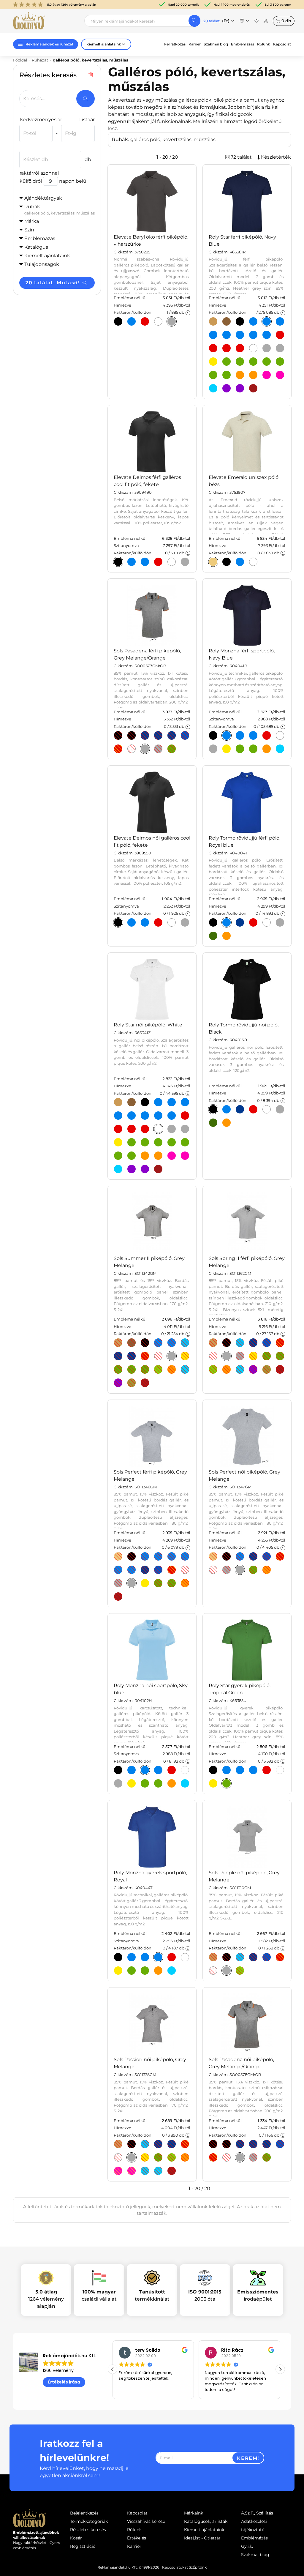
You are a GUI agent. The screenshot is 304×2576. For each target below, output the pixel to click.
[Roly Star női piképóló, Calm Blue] (172, 1116)
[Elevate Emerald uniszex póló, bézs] (213, 562)
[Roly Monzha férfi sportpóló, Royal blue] (253, 735)
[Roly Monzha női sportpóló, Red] (172, 1770)
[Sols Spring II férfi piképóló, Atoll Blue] (240, 1370)
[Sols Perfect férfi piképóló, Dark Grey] (118, 1583)
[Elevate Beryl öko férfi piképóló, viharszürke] (172, 321)
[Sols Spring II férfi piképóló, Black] (227, 1343)
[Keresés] (194, 21)
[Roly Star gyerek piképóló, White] (280, 1770)
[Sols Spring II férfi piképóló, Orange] (227, 1370)
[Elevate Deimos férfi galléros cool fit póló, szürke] (185, 562)
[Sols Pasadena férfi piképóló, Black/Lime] (118, 735)
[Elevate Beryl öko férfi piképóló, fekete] (118, 321)
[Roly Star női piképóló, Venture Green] (158, 1142)
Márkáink (194, 2513)
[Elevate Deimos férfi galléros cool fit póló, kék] (132, 562)
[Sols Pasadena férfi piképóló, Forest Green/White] (172, 749)
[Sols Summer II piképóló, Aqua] (158, 1343)
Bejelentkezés (84, 2513)
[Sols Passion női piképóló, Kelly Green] (158, 2157)
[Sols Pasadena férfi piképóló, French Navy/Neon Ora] (145, 735)
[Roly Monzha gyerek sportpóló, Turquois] (172, 1971)
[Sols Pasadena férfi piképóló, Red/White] (118, 749)
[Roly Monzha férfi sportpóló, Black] (213, 735)
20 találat (212, 21)
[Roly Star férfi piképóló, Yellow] (213, 362)
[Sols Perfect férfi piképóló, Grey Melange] (132, 1583)
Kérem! (248, 2458)
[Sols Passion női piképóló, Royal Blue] (172, 2144)
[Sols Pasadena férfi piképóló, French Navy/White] (158, 735)
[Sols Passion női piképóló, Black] (132, 2144)
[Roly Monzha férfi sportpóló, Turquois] (280, 749)
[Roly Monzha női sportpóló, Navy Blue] (132, 1770)
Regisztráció (83, 2546)
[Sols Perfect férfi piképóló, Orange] (185, 1583)
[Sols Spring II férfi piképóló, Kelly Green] (280, 1356)
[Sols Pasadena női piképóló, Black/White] (227, 2144)
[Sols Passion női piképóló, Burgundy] (172, 2171)
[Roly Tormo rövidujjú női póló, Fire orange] (227, 1123)
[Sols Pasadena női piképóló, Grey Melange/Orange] (240, 2157)
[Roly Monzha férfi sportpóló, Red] (267, 735)
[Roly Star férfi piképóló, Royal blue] (240, 335)
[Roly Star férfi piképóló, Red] (280, 335)
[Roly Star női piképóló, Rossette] (185, 1156)
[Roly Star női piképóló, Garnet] (158, 1169)
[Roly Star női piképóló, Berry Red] (132, 1129)
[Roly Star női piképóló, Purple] (145, 1169)
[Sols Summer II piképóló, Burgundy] (145, 1383)
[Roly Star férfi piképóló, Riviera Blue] (280, 321)
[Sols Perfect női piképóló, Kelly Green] (253, 1570)
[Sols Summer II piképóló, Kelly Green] (145, 1370)
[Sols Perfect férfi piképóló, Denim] (158, 1556)
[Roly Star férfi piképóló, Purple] (240, 388)
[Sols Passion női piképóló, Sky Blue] (145, 2144)
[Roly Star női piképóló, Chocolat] (132, 1102)
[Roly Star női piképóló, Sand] (118, 1102)
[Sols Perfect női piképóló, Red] (280, 1556)
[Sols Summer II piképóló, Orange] (172, 1370)
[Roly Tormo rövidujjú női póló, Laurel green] (213, 1123)
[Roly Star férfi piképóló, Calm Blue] (267, 335)
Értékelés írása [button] (64, 2382)
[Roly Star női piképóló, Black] (145, 1102)
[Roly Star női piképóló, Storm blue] (158, 1116)
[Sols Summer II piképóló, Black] (145, 1343)
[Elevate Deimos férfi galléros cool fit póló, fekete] (118, 562)
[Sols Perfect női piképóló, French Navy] (253, 1556)
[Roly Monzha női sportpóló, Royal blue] (158, 1770)
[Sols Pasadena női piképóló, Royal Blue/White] (280, 2144)
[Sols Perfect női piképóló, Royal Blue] (267, 1556)
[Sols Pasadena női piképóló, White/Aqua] (227, 2157)
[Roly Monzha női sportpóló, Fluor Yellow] (132, 1783)
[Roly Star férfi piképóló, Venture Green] (253, 362)
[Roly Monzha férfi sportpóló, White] (280, 735)
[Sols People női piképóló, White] (213, 1971)
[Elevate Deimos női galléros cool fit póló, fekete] (118, 922)
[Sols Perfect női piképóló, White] (213, 1570)
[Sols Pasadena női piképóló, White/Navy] (267, 2144)
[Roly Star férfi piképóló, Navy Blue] (267, 321)
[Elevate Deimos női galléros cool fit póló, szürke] (185, 922)
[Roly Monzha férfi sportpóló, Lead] (213, 749)
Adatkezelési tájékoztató (254, 2525)
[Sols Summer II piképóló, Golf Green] (132, 1370)
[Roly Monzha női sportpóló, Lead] (118, 1783)
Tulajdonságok (42, 264)
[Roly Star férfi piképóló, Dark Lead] (280, 348)
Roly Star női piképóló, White (148, 1025)
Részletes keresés (88, 2530)
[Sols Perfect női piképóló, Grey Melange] (240, 1570)
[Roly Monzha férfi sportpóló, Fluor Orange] (267, 749)
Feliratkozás (175, 44)
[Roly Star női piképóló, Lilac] (132, 1169)
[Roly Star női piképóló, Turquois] (118, 1169)
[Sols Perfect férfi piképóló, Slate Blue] (132, 1570)
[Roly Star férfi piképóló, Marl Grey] (267, 348)
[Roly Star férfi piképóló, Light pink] (267, 375)
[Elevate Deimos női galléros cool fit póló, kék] (132, 922)
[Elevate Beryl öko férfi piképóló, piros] (145, 321)
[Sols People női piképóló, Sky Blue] (240, 1957)
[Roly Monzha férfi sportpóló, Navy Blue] (227, 735)
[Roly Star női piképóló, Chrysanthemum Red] (118, 1129)
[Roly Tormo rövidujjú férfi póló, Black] (213, 922)
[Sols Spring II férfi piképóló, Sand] (213, 1343)
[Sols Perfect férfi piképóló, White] (185, 1570)
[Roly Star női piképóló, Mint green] (132, 1142)
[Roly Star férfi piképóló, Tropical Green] (227, 375)
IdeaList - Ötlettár (202, 2538)
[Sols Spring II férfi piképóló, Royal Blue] (267, 1343)
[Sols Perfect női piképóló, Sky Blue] (240, 1556)
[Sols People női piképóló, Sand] (213, 1957)
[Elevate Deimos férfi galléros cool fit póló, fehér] (172, 562)
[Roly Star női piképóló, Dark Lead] (185, 1129)
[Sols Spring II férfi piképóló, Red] (280, 1343)
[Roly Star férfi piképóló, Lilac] (227, 388)
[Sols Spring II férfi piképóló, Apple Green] (213, 1370)
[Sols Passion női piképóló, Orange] (185, 2157)
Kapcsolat (282, 44)
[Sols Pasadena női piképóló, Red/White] (213, 2157)
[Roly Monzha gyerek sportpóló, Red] (172, 1957)
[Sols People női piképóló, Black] (227, 1957)
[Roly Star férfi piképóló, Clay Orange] (253, 375)
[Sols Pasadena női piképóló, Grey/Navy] (253, 2157)
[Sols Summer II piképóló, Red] (145, 1356)
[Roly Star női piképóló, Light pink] (172, 1156)
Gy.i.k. (247, 2546)
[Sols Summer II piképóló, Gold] (185, 1356)
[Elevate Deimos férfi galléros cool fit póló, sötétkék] (145, 562)
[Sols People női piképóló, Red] (280, 1957)
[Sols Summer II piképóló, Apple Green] (158, 1370)
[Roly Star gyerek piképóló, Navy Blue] (227, 1770)
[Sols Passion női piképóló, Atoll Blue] (145, 2171)
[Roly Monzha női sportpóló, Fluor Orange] (172, 1783)
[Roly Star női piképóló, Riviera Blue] (185, 1102)
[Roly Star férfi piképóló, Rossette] (280, 375)
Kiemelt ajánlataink (204, 2530)
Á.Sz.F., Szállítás (257, 2513)
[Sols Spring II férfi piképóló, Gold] (253, 1356)
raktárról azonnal (39, 173)
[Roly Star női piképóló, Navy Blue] (172, 1102)
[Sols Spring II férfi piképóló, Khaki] (267, 1370)
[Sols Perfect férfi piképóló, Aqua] (145, 1556)
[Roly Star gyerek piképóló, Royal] (253, 1770)
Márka (32, 221)
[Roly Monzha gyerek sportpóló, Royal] (158, 1957)
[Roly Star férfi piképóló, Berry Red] (227, 348)
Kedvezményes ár (41, 120)
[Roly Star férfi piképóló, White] (253, 348)
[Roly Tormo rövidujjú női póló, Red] (253, 1109)
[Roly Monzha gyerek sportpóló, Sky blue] (145, 1957)
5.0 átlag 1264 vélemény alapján (72, 5)
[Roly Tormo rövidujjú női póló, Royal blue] (227, 1109)
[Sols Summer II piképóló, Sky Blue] (185, 1343)
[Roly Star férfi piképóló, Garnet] (253, 388)
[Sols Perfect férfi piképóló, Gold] (145, 1583)
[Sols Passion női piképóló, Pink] (132, 2171)
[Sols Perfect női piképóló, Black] (227, 1556)
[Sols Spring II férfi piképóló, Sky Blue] (240, 1343)
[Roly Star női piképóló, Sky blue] (132, 1116)
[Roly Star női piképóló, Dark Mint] (145, 1142)
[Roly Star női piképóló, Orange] (145, 1156)
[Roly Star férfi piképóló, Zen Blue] (213, 335)
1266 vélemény (58, 2370)
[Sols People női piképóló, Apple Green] (240, 1971)
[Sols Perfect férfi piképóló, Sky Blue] (118, 1570)
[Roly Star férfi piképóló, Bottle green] (267, 362)
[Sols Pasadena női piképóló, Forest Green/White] (267, 2157)
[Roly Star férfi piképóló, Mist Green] (213, 375)
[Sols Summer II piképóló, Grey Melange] (172, 1356)
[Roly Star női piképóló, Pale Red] (145, 1129)
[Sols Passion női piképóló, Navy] (158, 2144)
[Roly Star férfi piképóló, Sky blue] (227, 335)
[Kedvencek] (256, 21)
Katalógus (36, 247)
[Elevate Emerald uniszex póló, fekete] (227, 562)
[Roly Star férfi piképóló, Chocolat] (227, 321)
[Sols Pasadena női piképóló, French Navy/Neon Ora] (240, 2144)
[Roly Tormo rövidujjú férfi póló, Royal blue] (227, 922)
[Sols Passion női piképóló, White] (118, 2157)
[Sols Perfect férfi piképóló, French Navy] (172, 1556)
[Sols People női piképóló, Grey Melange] (227, 1971)
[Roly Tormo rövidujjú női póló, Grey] (280, 1109)
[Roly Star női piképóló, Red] (185, 1116)
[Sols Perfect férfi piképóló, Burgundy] (118, 1597)
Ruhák (59, 210)
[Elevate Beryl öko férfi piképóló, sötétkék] (132, 321)
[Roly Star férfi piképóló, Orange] (240, 375)
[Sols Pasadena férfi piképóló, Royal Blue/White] (185, 735)
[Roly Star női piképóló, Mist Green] (118, 1156)
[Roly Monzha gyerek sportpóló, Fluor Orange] (158, 1971)
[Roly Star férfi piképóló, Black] (240, 321)
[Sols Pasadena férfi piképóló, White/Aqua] (132, 749)
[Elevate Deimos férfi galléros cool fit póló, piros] (158, 562)
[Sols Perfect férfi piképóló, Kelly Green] (172, 1583)
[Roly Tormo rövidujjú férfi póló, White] (267, 922)
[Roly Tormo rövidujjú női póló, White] (267, 1109)
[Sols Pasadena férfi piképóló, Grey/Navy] (158, 749)
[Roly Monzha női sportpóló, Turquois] (185, 1783)
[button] (280, 2369)
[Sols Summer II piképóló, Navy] (118, 1356)
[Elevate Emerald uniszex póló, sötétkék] (240, 562)
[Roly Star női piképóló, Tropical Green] (132, 1156)
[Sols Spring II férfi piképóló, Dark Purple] (253, 1370)
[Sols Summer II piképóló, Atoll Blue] (185, 1370)
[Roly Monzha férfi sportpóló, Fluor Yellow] (227, 749)
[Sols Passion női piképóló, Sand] (118, 2144)
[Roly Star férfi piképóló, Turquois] (213, 388)
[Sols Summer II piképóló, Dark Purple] (118, 1383)
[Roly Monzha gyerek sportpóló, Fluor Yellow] (118, 1971)
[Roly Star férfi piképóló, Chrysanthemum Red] (213, 348)
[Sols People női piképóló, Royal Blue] (267, 1957)
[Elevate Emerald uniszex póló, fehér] (253, 562)
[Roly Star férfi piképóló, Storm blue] (253, 335)
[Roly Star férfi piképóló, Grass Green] (280, 362)
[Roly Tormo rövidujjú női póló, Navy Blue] (240, 1109)
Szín (29, 230)
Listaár (87, 120)
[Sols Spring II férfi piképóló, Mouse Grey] (240, 1356)
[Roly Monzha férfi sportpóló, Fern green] (253, 749)
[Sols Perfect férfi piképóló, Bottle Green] (158, 1583)
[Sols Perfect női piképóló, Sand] (213, 1556)
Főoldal (20, 60)
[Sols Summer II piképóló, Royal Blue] (132, 1356)
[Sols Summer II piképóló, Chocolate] (132, 1343)
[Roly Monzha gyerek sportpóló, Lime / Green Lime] (132, 1971)
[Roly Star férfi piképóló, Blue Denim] (253, 321)
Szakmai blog (216, 44)
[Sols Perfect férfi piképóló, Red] (172, 1570)
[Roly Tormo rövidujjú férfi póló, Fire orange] (227, 936)
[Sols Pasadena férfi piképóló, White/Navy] (172, 735)
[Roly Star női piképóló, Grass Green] (185, 1142)
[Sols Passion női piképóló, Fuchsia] (118, 2171)
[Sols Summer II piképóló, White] (158, 1356)
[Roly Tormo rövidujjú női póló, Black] (213, 1109)
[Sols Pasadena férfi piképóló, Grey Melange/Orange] (145, 749)
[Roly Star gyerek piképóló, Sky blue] (240, 1770)
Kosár (76, 2538)
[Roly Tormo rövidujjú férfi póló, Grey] (280, 922)
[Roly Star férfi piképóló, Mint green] (227, 362)
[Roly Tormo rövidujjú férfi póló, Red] (253, 922)
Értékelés (137, 2538)
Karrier (195, 44)
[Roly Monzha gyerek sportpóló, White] (185, 1957)
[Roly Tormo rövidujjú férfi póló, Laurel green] (213, 936)
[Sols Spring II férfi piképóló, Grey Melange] (227, 1356)
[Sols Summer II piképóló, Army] (118, 1370)
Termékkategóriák (89, 2521)
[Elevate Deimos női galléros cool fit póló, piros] (158, 922)
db (286, 21)
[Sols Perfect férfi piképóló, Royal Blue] (185, 1556)
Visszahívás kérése (146, 2521)
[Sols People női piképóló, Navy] (253, 1957)
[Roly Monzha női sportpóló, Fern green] (158, 1783)
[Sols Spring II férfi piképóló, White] (213, 1356)
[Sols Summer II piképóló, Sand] (118, 1343)
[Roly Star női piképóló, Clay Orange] (158, 1156)
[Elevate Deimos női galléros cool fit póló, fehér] (172, 922)
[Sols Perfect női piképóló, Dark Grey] (227, 1570)
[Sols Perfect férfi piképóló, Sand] (118, 1556)
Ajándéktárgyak (43, 198)
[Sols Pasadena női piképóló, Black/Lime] (213, 2144)
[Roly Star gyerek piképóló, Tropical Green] (227, 1783)
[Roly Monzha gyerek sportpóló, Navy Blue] (132, 1957)
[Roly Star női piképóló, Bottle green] (172, 1142)
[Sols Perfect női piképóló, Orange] (267, 1570)
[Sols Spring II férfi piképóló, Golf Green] (267, 1356)
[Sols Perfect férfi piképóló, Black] (132, 1556)
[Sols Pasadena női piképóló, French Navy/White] (253, 2144)
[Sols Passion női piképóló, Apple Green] (172, 2157)
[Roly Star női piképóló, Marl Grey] (172, 1129)
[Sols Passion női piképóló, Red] (185, 2144)
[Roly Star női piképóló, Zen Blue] (118, 1116)
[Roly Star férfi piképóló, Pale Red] (240, 348)
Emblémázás (243, 44)
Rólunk (264, 44)
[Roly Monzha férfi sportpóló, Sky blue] (240, 735)
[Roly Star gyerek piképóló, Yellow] (213, 1783)
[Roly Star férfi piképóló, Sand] (213, 321)
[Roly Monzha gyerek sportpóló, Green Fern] (145, 1971)
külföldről (31, 181)
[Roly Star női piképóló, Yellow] (118, 1142)
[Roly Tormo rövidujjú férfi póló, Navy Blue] (240, 922)
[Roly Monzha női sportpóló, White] (185, 1770)
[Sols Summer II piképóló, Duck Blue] (172, 1343)
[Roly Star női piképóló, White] (158, 1129)
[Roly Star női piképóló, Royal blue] (145, 1116)
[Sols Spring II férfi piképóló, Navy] (253, 1343)
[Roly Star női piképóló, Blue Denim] (158, 1102)
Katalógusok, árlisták (206, 2521)
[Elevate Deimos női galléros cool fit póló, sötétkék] (145, 922)
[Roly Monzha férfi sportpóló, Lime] (240, 749)
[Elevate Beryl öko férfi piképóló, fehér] (158, 321)
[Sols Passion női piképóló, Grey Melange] (132, 2157)
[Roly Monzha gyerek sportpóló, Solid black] (118, 1957)
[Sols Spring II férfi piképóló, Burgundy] (280, 1370)
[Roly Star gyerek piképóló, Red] (267, 1770)
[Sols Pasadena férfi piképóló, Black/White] (132, 735)
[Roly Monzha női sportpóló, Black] (118, 1770)
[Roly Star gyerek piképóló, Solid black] (213, 1770)
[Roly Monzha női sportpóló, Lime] (145, 1783)
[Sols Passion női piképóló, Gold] (145, 2157)
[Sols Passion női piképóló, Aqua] (158, 2171)
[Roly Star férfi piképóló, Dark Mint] (240, 362)
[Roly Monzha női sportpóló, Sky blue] (145, 1770)
